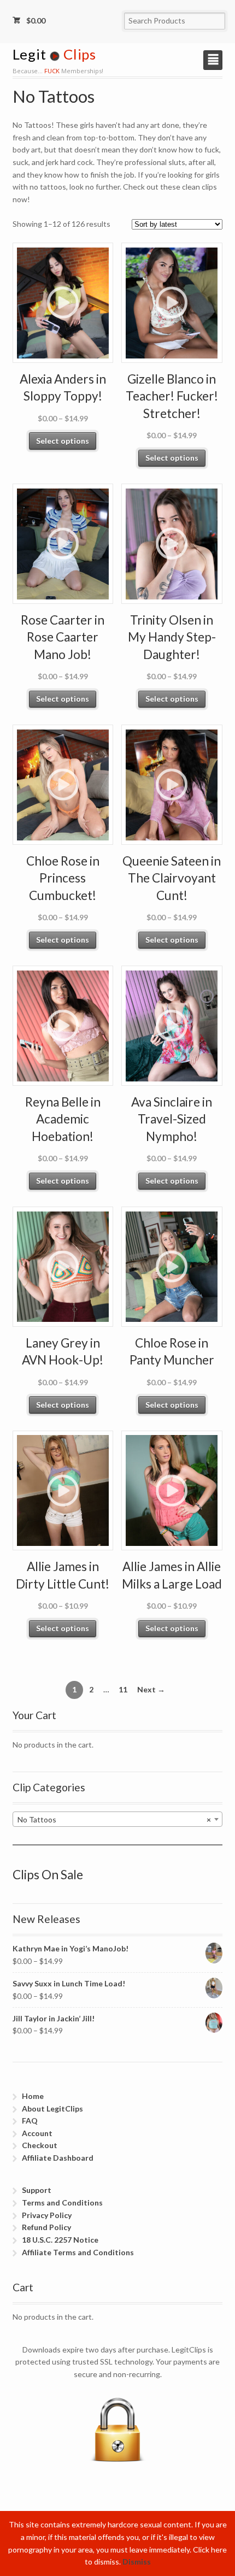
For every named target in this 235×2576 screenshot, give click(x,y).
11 (123, 1689)
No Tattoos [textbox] (114, 1819)
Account (37, 2133)
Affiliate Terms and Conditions (78, 2252)
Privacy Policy (47, 2215)
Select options (63, 441)
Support (37, 2190)
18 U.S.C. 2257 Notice (60, 2240)
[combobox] (118, 1819)
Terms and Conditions (62, 2202)
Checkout (40, 2145)
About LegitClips (52, 2109)
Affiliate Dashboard (58, 2158)
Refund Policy (46, 2227)
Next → (151, 1689)
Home (33, 2096)
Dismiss (137, 2562)
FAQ (30, 2121)
